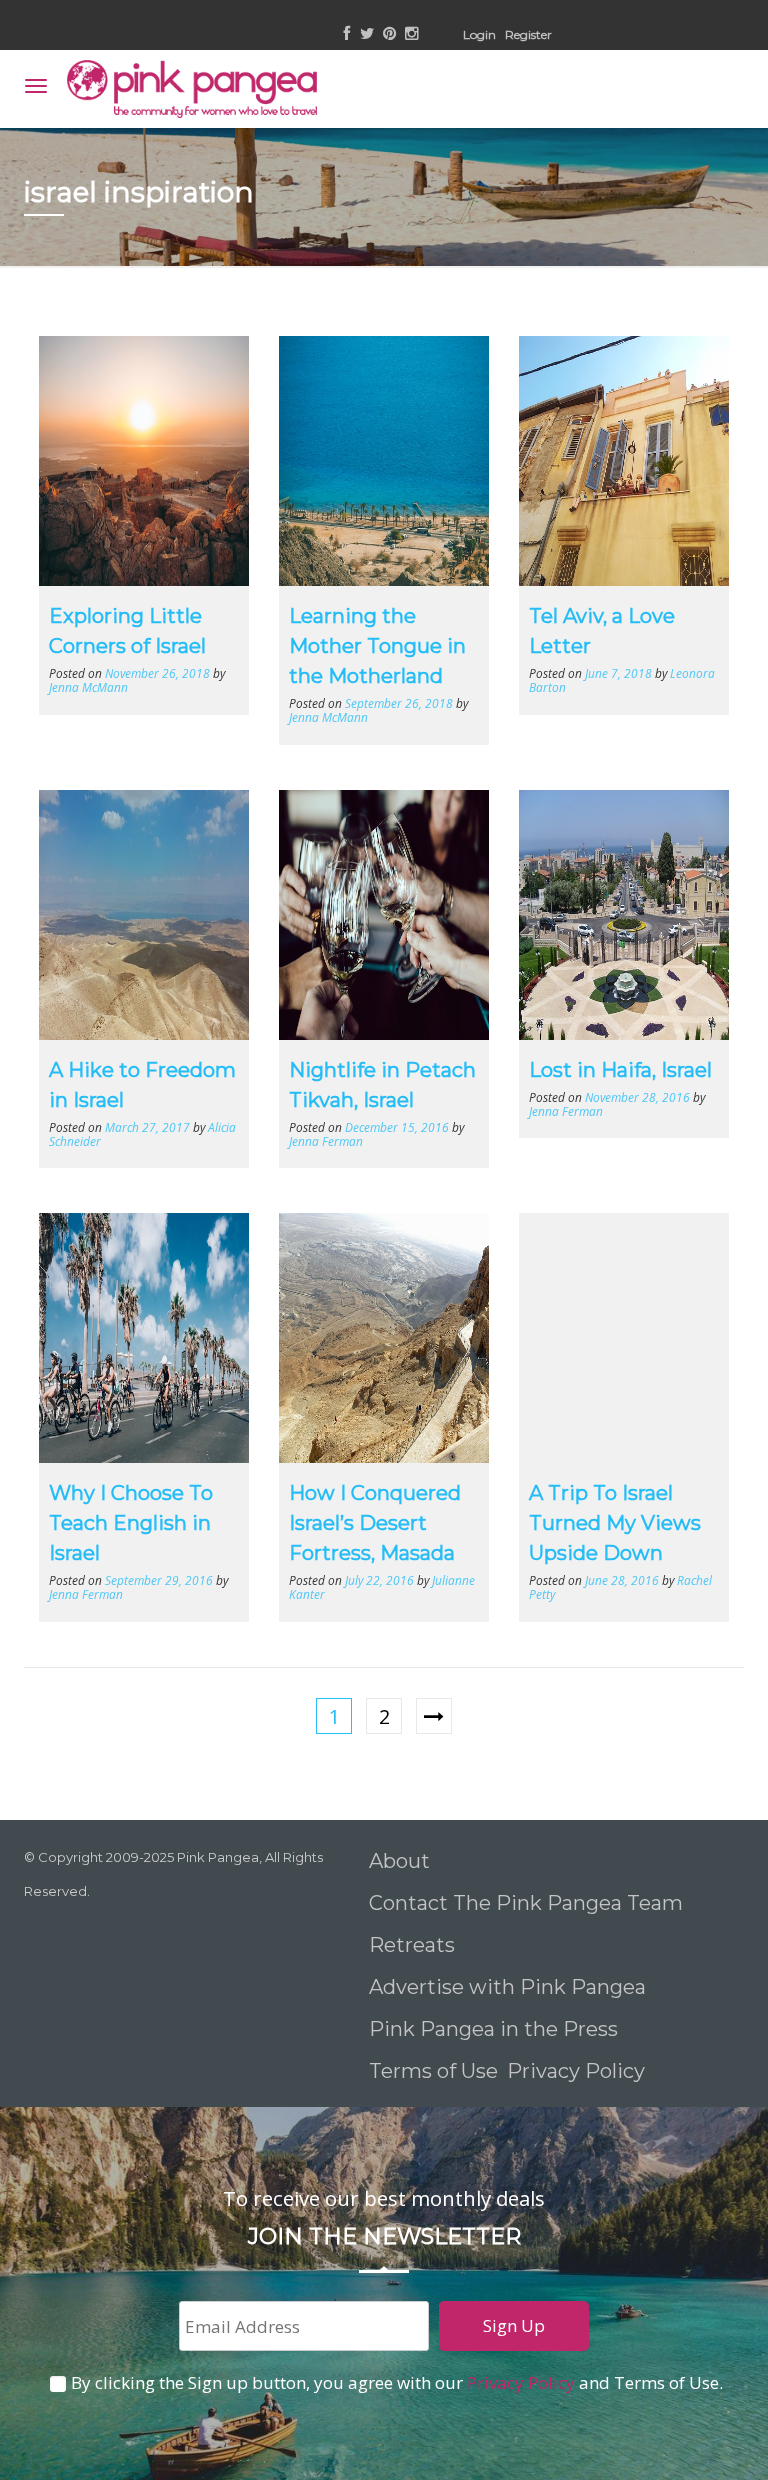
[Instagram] (411, 34)
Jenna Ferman (326, 1141)
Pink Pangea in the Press (493, 2029)
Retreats (412, 1945)
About (399, 1861)
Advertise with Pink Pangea (507, 1987)
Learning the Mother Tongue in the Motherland (377, 646)
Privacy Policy (578, 2071)
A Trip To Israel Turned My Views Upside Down (615, 1523)
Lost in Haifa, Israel (620, 1070)
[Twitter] (367, 34)
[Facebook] (347, 34)
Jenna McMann (88, 687)
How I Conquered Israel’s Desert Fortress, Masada (375, 1523)
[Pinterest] (389, 34)
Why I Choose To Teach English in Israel (131, 1523)
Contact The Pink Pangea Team (526, 1903)
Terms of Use (433, 2071)
